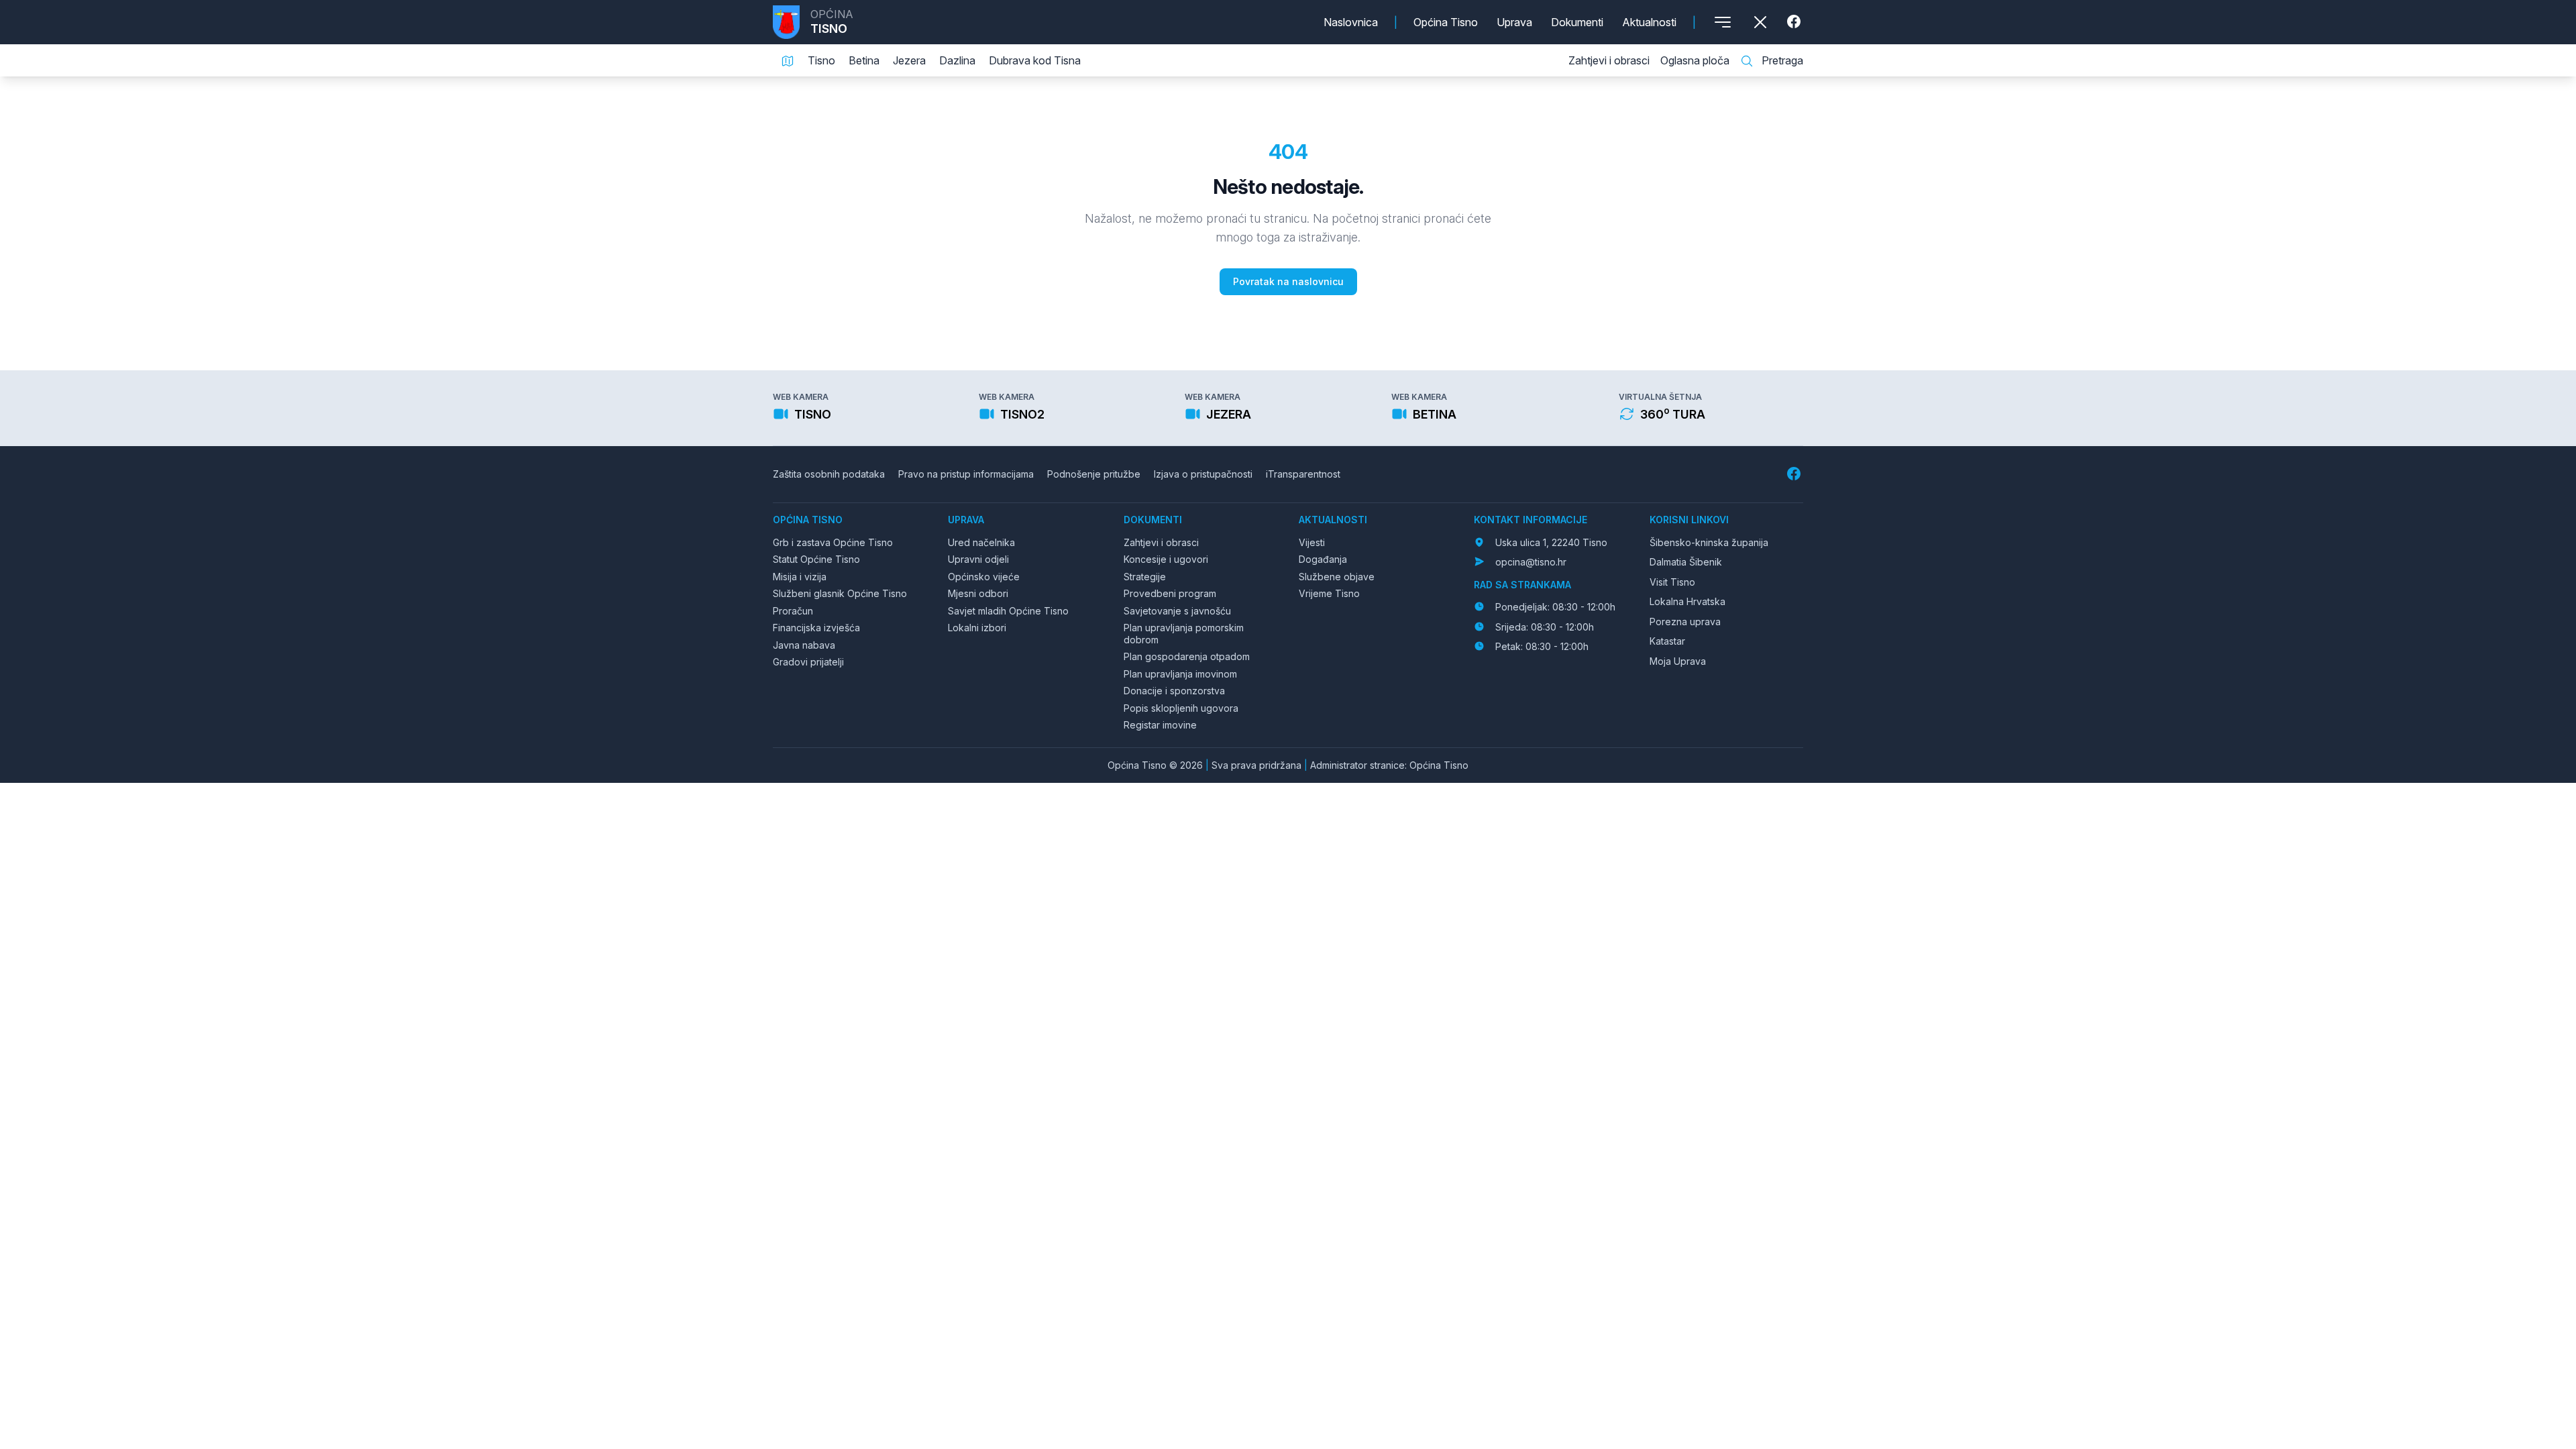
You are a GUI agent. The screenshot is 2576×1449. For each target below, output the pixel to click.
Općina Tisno (1446, 22)
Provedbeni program (1170, 593)
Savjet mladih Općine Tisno (1008, 611)
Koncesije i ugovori (1166, 559)
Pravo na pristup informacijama (966, 474)
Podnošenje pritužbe (1094, 474)
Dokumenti (1577, 22)
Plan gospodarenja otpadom (1187, 656)
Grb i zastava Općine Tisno (833, 542)
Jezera (909, 60)
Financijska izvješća (816, 628)
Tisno (821, 60)
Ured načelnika (981, 542)
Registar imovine (1160, 725)
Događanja (1323, 559)
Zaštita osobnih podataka (829, 474)
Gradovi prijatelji (808, 662)
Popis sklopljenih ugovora (1181, 708)
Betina (864, 60)
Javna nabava (804, 645)
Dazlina (957, 60)
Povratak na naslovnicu (1288, 281)
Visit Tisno (1672, 582)
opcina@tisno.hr (1531, 562)
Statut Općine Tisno (816, 559)
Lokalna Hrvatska (1687, 601)
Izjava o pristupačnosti (1203, 474)
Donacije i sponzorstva (1174, 691)
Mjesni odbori (978, 593)
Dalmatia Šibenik (1686, 562)
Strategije (1145, 577)
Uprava (1514, 22)
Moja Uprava (1678, 661)
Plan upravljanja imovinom (1180, 674)
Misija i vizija (800, 577)
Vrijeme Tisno (1329, 593)
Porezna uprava (1685, 622)
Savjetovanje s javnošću (1177, 611)
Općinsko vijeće (984, 577)
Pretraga (1781, 60)
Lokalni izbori (977, 628)
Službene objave (1337, 577)
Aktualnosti (1649, 22)
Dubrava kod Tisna (1035, 60)
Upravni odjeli (978, 559)
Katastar (1667, 641)
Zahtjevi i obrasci (1609, 60)
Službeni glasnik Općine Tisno (840, 593)
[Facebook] (1795, 22)
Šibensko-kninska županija (1709, 542)
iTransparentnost (1303, 474)
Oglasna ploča (1695, 60)
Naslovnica (1351, 22)
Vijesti (1312, 542)
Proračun (793, 611)
